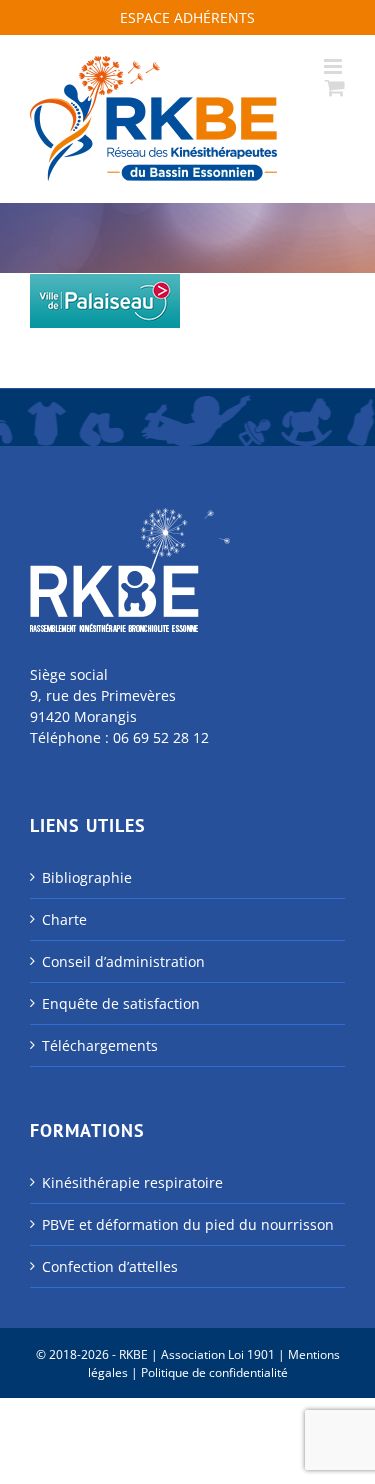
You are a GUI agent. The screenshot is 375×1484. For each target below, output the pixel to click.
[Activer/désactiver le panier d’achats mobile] (335, 87)
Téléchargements (100, 1045)
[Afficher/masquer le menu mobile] (334, 66)
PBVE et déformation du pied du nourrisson (188, 1224)
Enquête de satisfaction (121, 1003)
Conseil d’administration (123, 961)
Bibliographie (87, 877)
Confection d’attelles (110, 1266)
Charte (64, 919)
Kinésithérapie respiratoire (132, 1182)
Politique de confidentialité (214, 1372)
